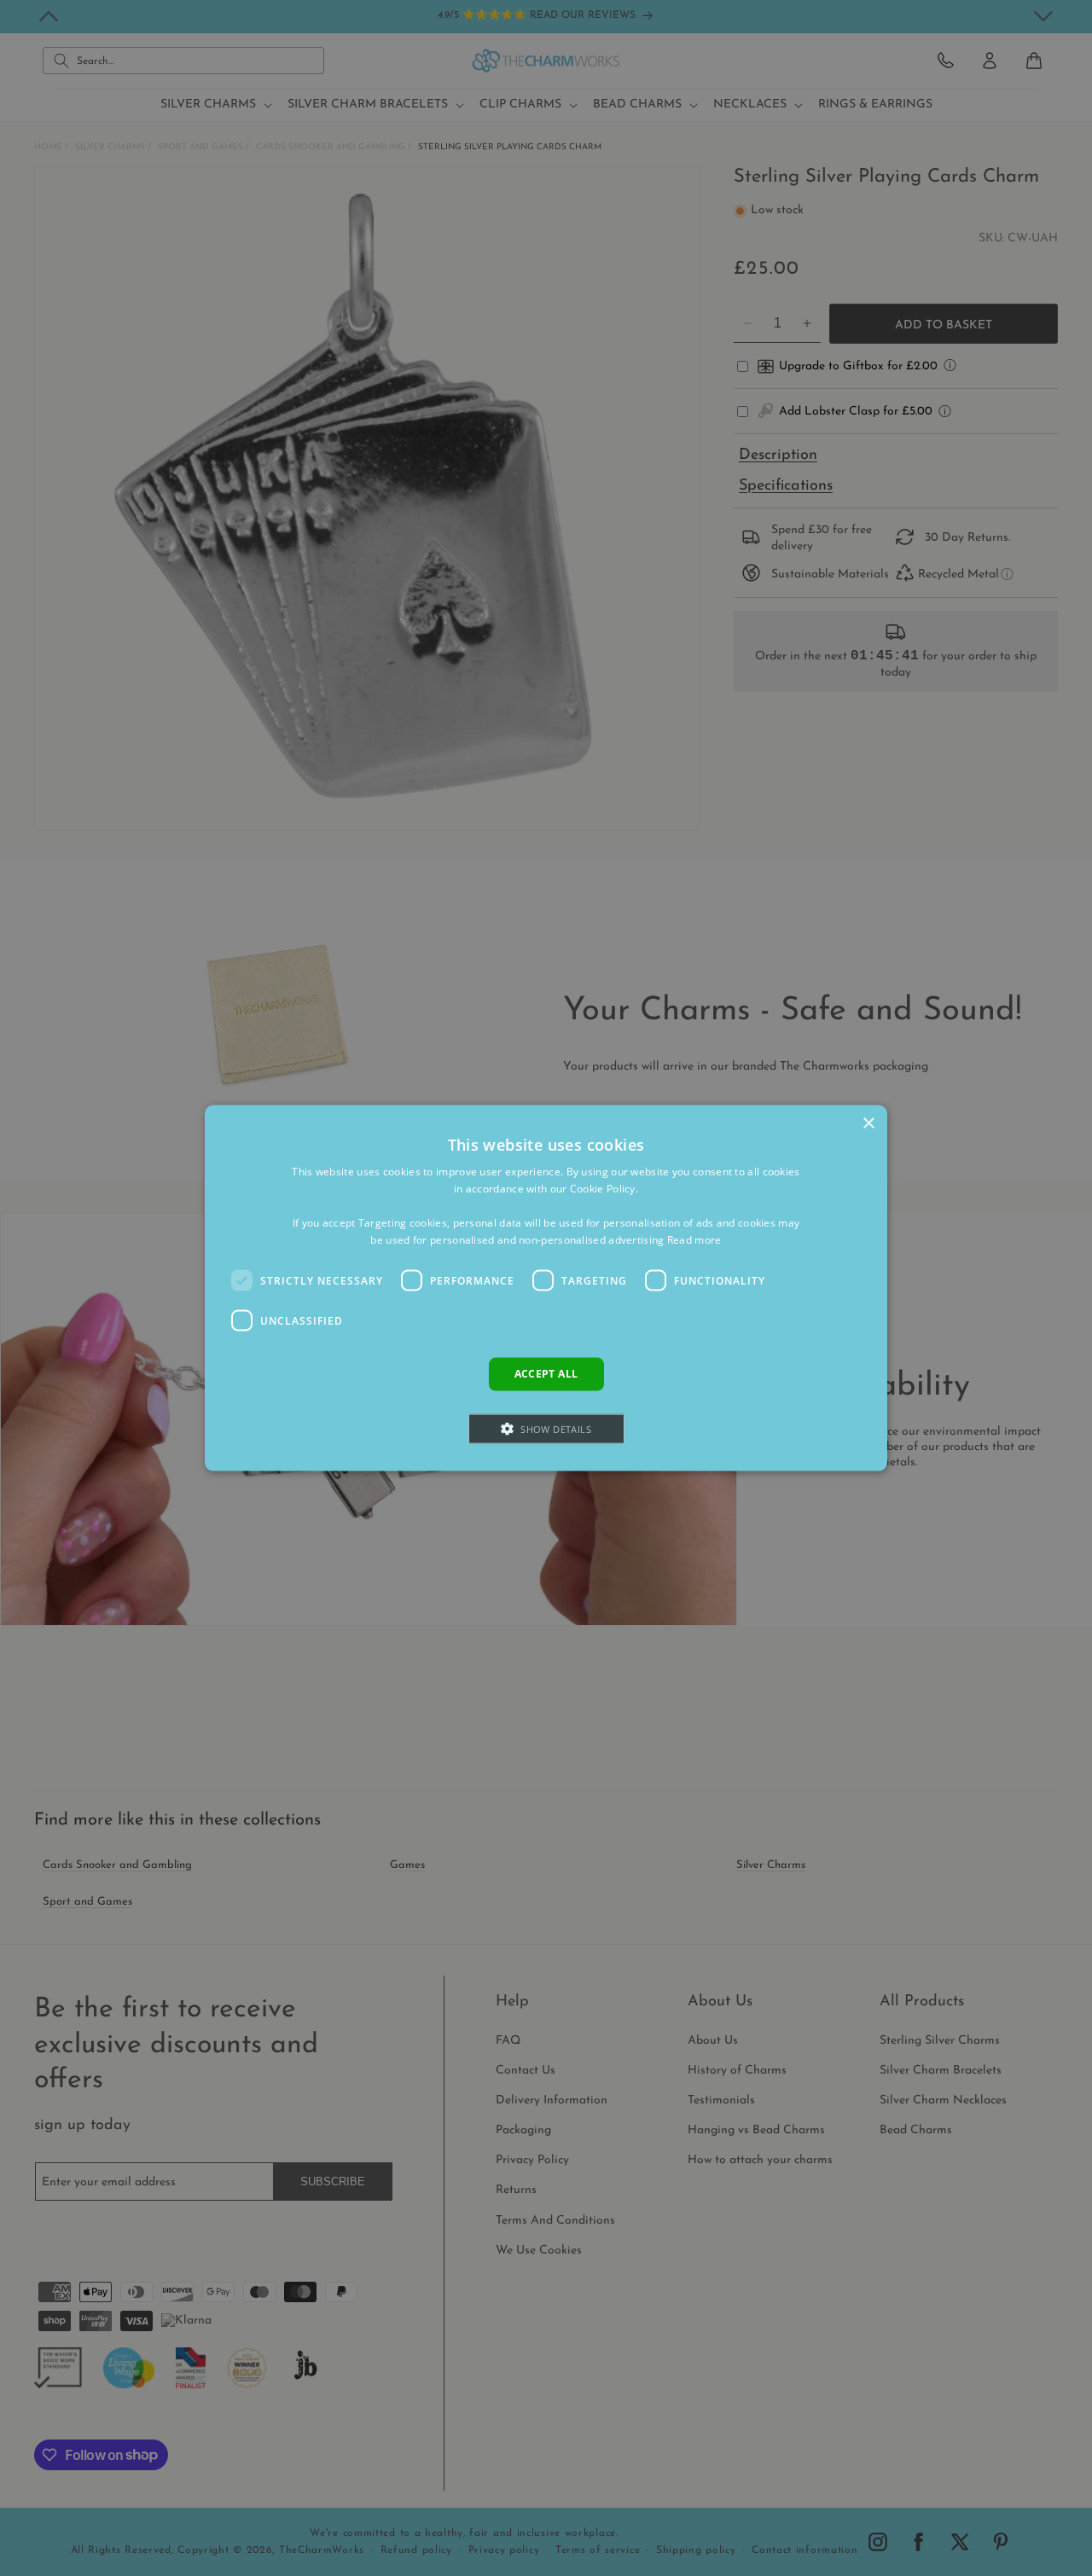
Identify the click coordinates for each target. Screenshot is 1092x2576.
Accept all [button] (546, 1374)
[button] (546, 1428)
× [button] (868, 1124)
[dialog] (546, 1288)
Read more (694, 1239)
